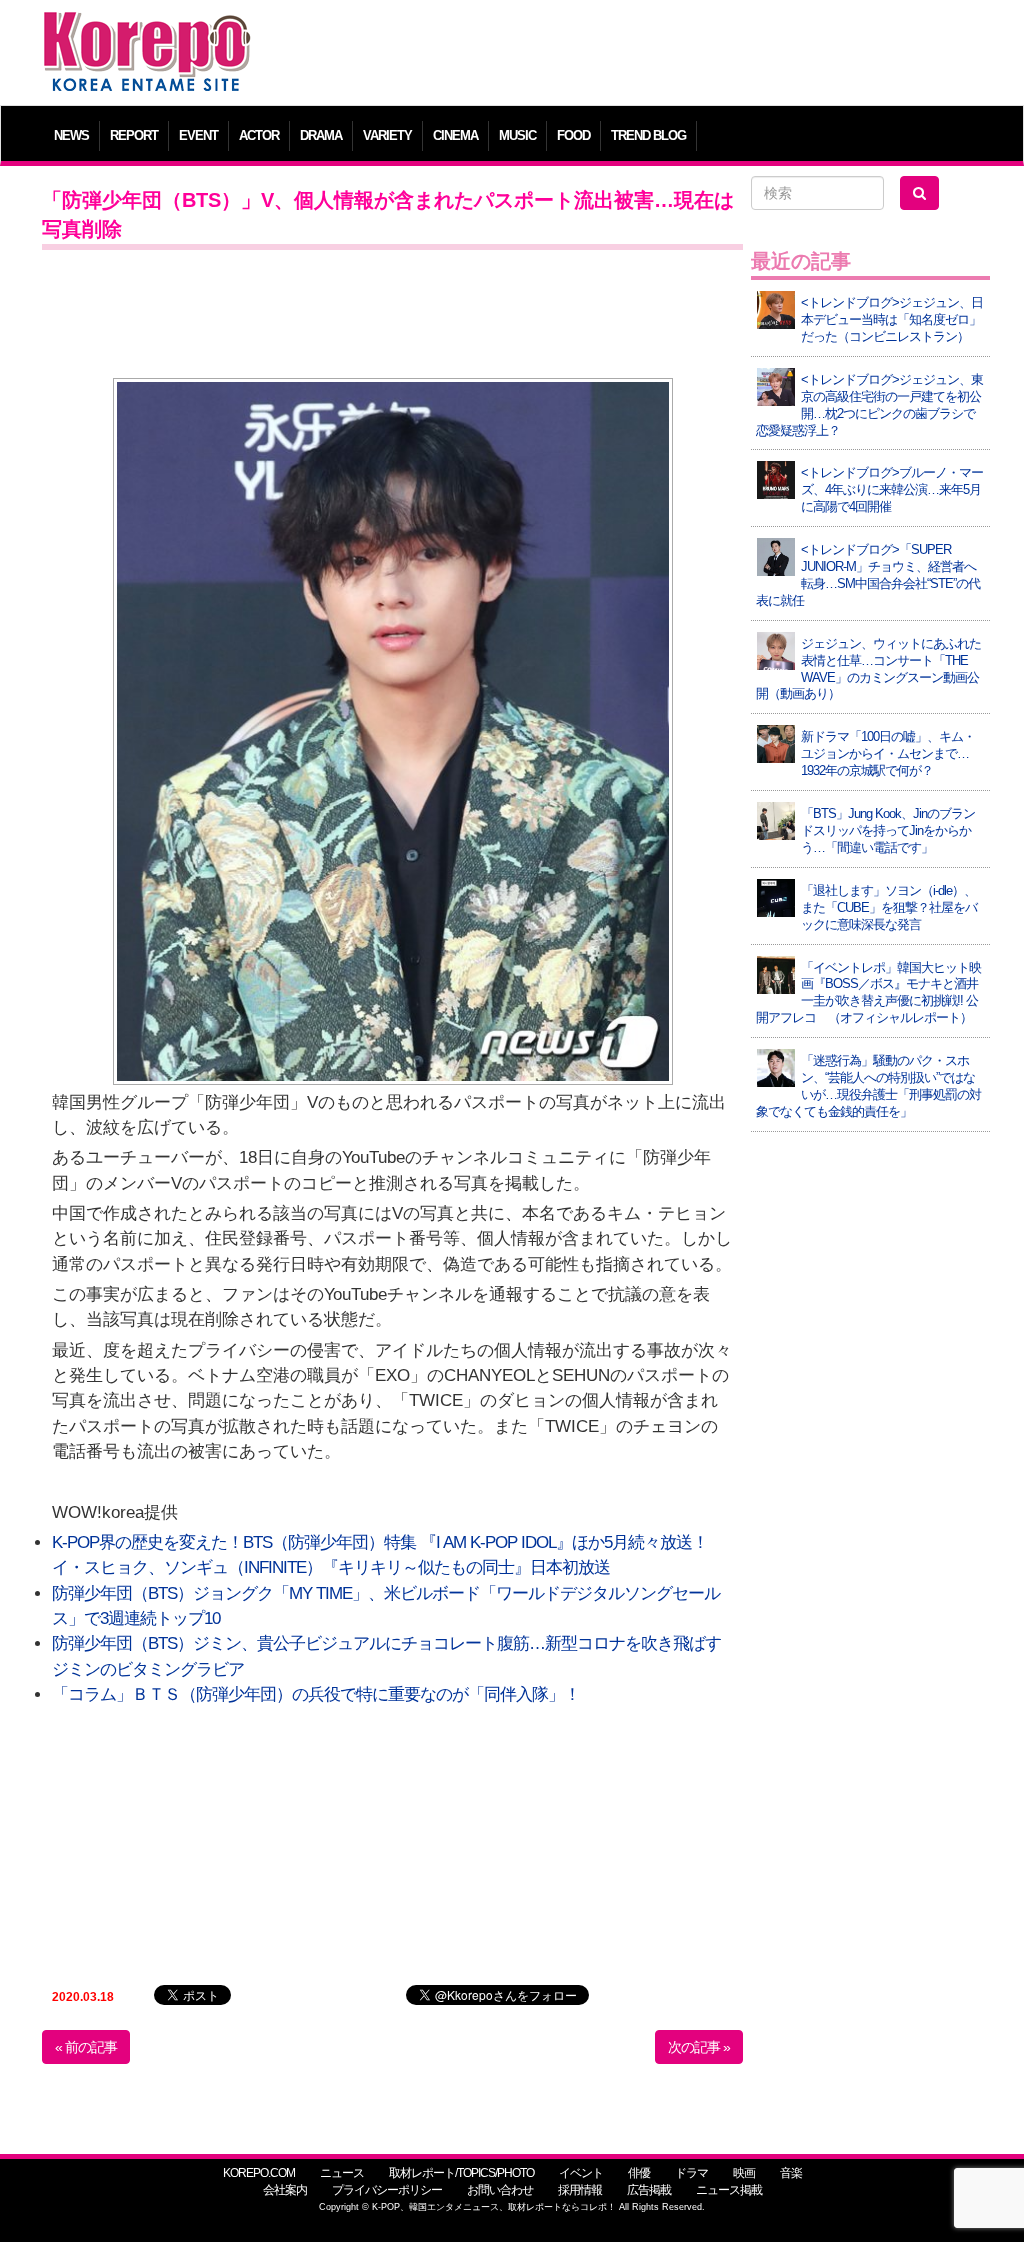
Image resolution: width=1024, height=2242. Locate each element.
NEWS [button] (71, 135)
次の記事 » (699, 2047)
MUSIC (517, 135)
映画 (744, 2173)
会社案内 (285, 2190)
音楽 (791, 2173)
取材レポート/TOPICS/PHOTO (461, 2173)
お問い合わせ (500, 2190)
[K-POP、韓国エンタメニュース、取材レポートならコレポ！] (147, 29)
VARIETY (387, 135)
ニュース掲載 (729, 2190)
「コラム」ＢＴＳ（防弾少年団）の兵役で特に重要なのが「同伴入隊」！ (316, 1694)
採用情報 (580, 2190)
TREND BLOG (648, 135)
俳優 (639, 2173)
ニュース (342, 2173)
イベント (581, 2173)
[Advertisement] (631, 55)
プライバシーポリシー (387, 2190)
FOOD (573, 135)
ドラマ (691, 2173)
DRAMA (321, 135)
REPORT (134, 135)
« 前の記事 (86, 2047)
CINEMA (455, 135)
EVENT (198, 135)
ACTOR (259, 135)
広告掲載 (649, 2190)
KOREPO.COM (259, 2173)
